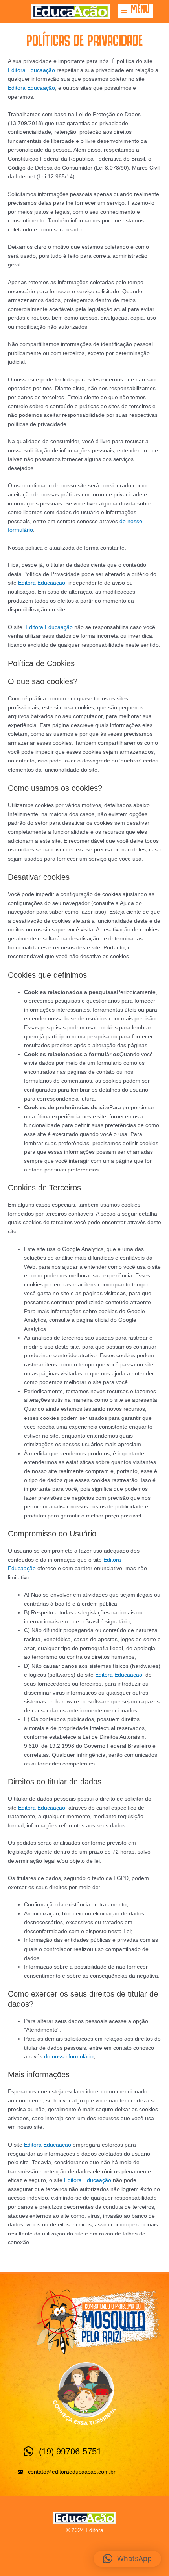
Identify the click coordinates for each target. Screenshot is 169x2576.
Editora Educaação (31, 70)
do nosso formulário (69, 2057)
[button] (135, 11)
